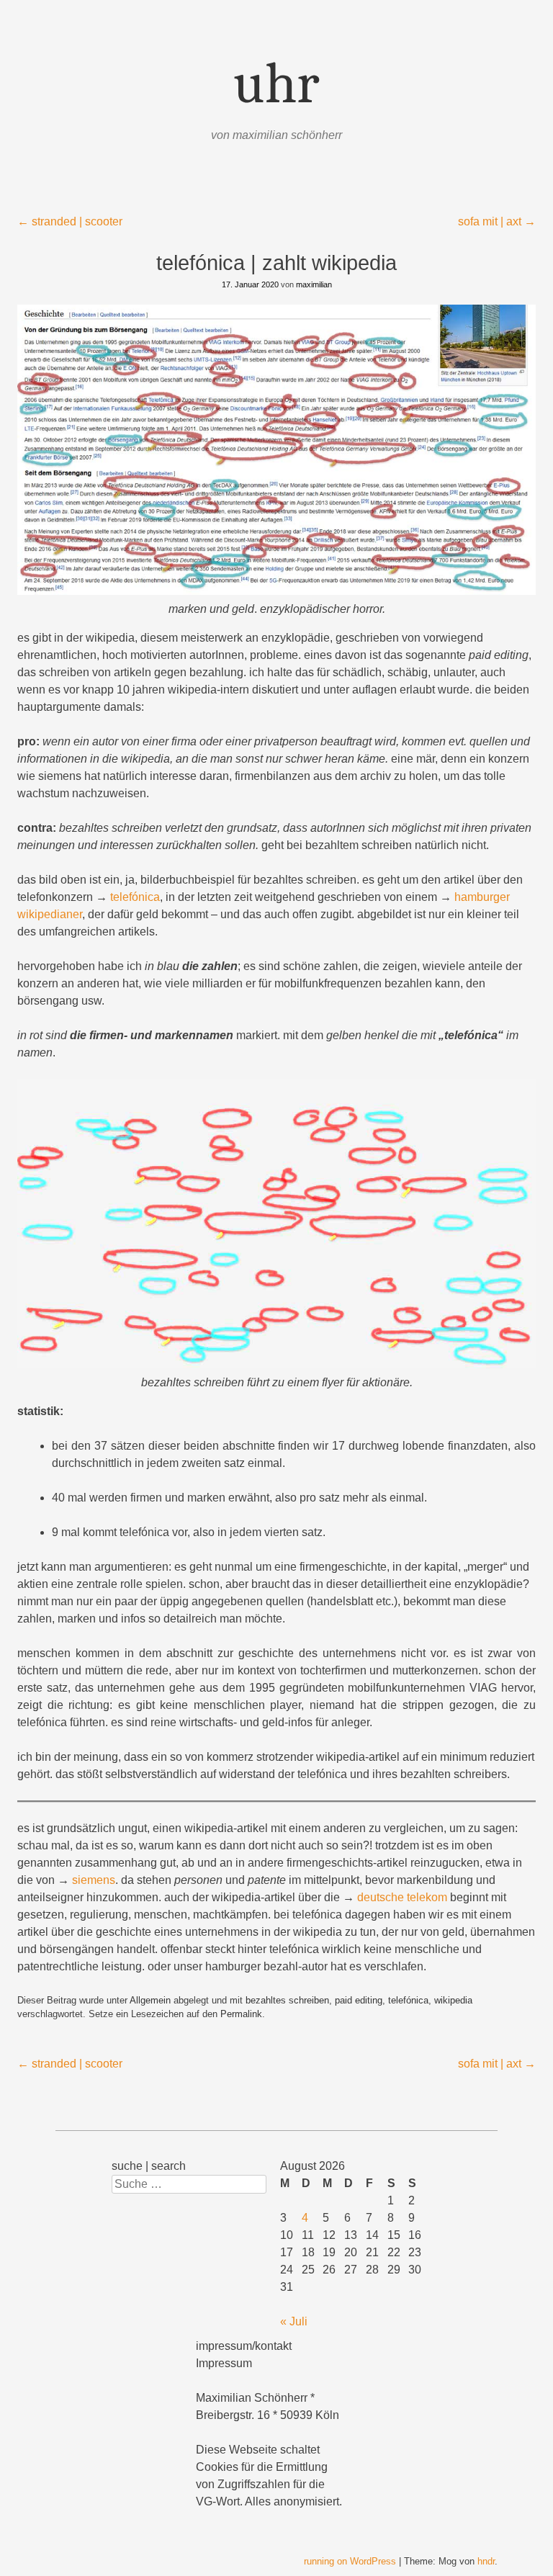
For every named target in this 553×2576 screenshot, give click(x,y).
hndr (486, 2561)
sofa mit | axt (497, 221)
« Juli (294, 2321)
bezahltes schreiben (287, 2000)
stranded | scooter (70, 221)
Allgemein (150, 2000)
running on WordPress (350, 2561)
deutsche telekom (402, 1897)
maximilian (314, 284)
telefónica (135, 897)
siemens (94, 1880)
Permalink (241, 2014)
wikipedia (453, 2000)
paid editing (359, 2000)
